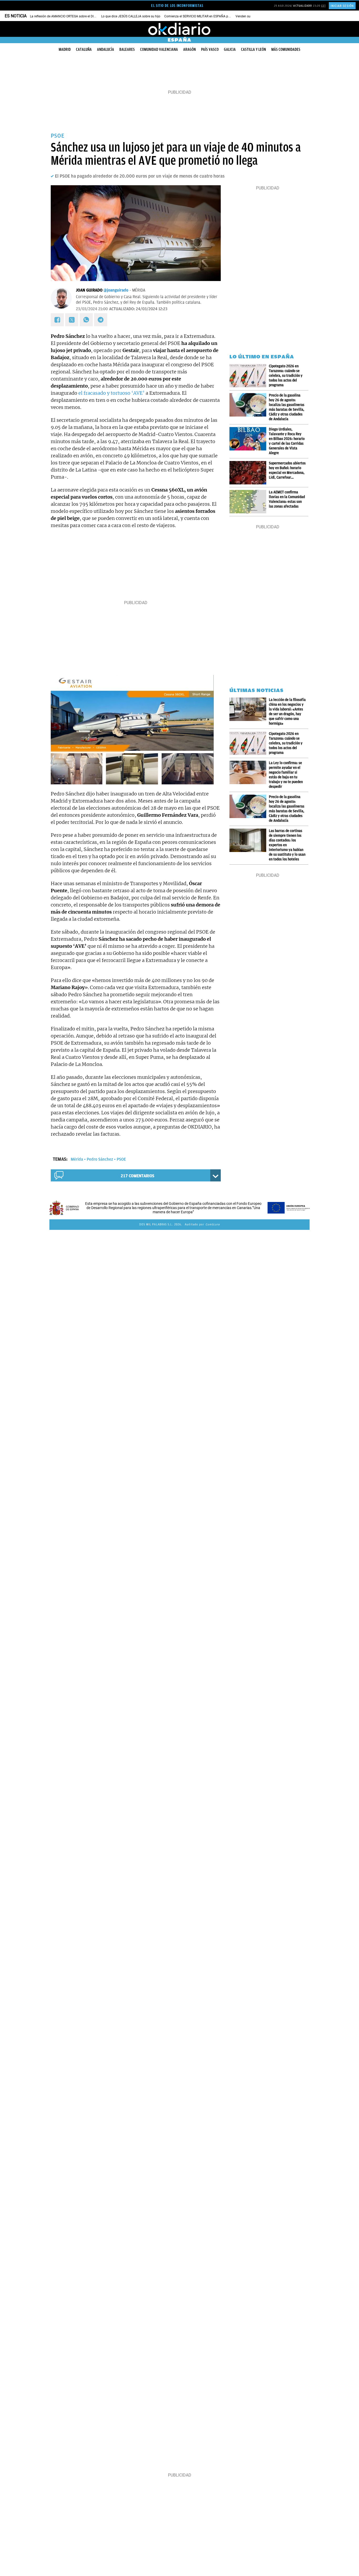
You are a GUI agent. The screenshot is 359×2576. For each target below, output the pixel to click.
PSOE (121, 1159)
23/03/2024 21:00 (92, 309)
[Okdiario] (179, 29)
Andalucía (106, 49)
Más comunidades (286, 49)
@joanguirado (116, 290)
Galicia (230, 49)
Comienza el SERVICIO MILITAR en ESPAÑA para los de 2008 (207, 16)
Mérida (77, 1159)
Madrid (65, 49)
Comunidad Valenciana (159, 49)
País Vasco (210, 49)
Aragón (189, 49)
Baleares (127, 49)
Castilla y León (253, 49)
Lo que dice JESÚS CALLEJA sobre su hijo (131, 16)
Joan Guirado (89, 290)
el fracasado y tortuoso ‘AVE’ (111, 393)
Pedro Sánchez (100, 1159)
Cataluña (84, 49)
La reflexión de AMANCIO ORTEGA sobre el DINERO (66, 16)
